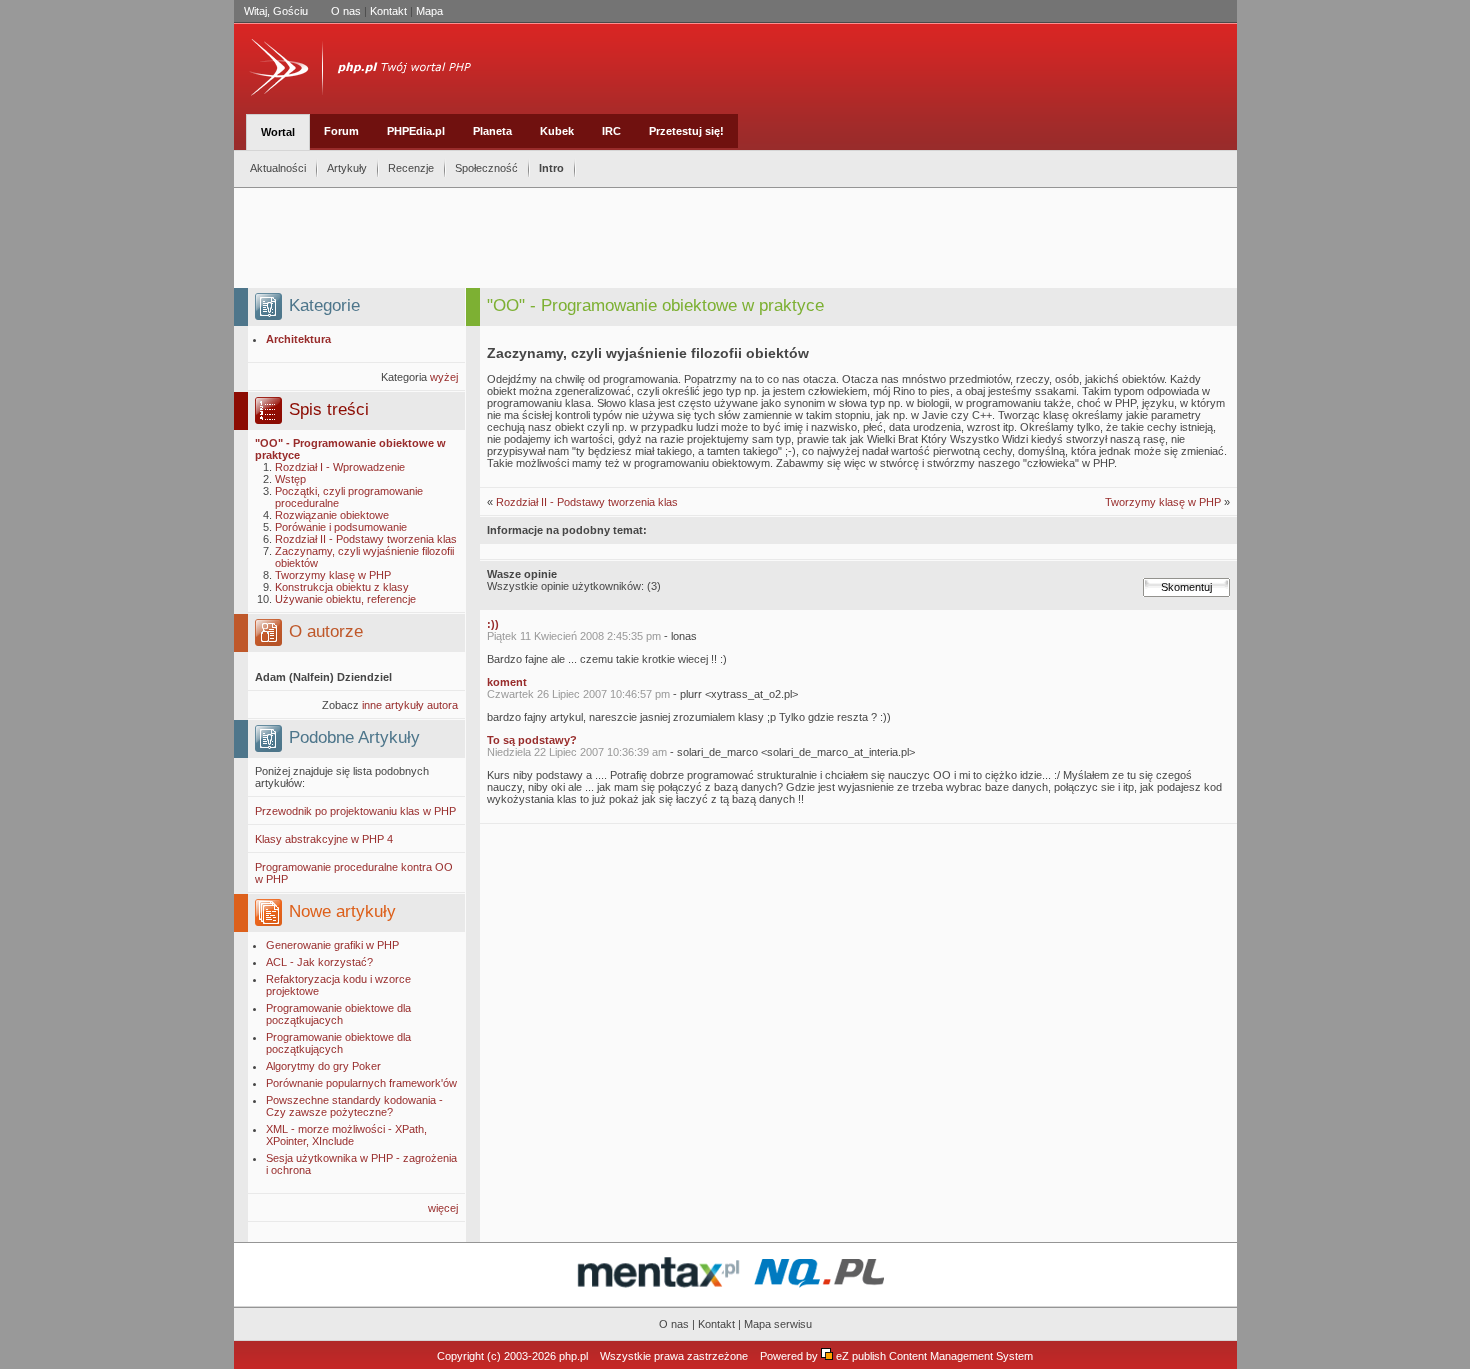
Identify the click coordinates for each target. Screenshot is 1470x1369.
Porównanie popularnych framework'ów (361, 1083)
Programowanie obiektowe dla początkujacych (338, 1014)
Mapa (429, 11)
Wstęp (290, 479)
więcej (443, 1208)
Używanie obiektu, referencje (345, 599)
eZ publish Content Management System (934, 1356)
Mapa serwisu (778, 1324)
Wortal (278, 132)
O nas (346, 11)
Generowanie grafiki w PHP (332, 945)
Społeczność (486, 168)
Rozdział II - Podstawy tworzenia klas (366, 539)
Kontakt (388, 11)
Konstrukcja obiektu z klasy (342, 587)
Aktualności (278, 168)
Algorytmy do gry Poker (323, 1066)
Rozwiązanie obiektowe (332, 515)
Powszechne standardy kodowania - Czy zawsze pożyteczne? (354, 1106)
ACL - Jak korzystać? (319, 962)
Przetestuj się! (686, 131)
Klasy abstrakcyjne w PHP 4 (324, 839)
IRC (611, 131)
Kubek (557, 131)
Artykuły (347, 168)
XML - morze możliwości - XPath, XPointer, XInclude (346, 1135)
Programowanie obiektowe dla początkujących (338, 1043)
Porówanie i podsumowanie (341, 527)
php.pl (573, 1356)
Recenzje (411, 168)
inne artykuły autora (410, 705)
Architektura (298, 339)
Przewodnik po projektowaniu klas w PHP (355, 811)
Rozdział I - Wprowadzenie (340, 467)
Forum (341, 131)
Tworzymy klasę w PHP (333, 575)
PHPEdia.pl (416, 131)
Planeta (492, 131)
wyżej (444, 377)
